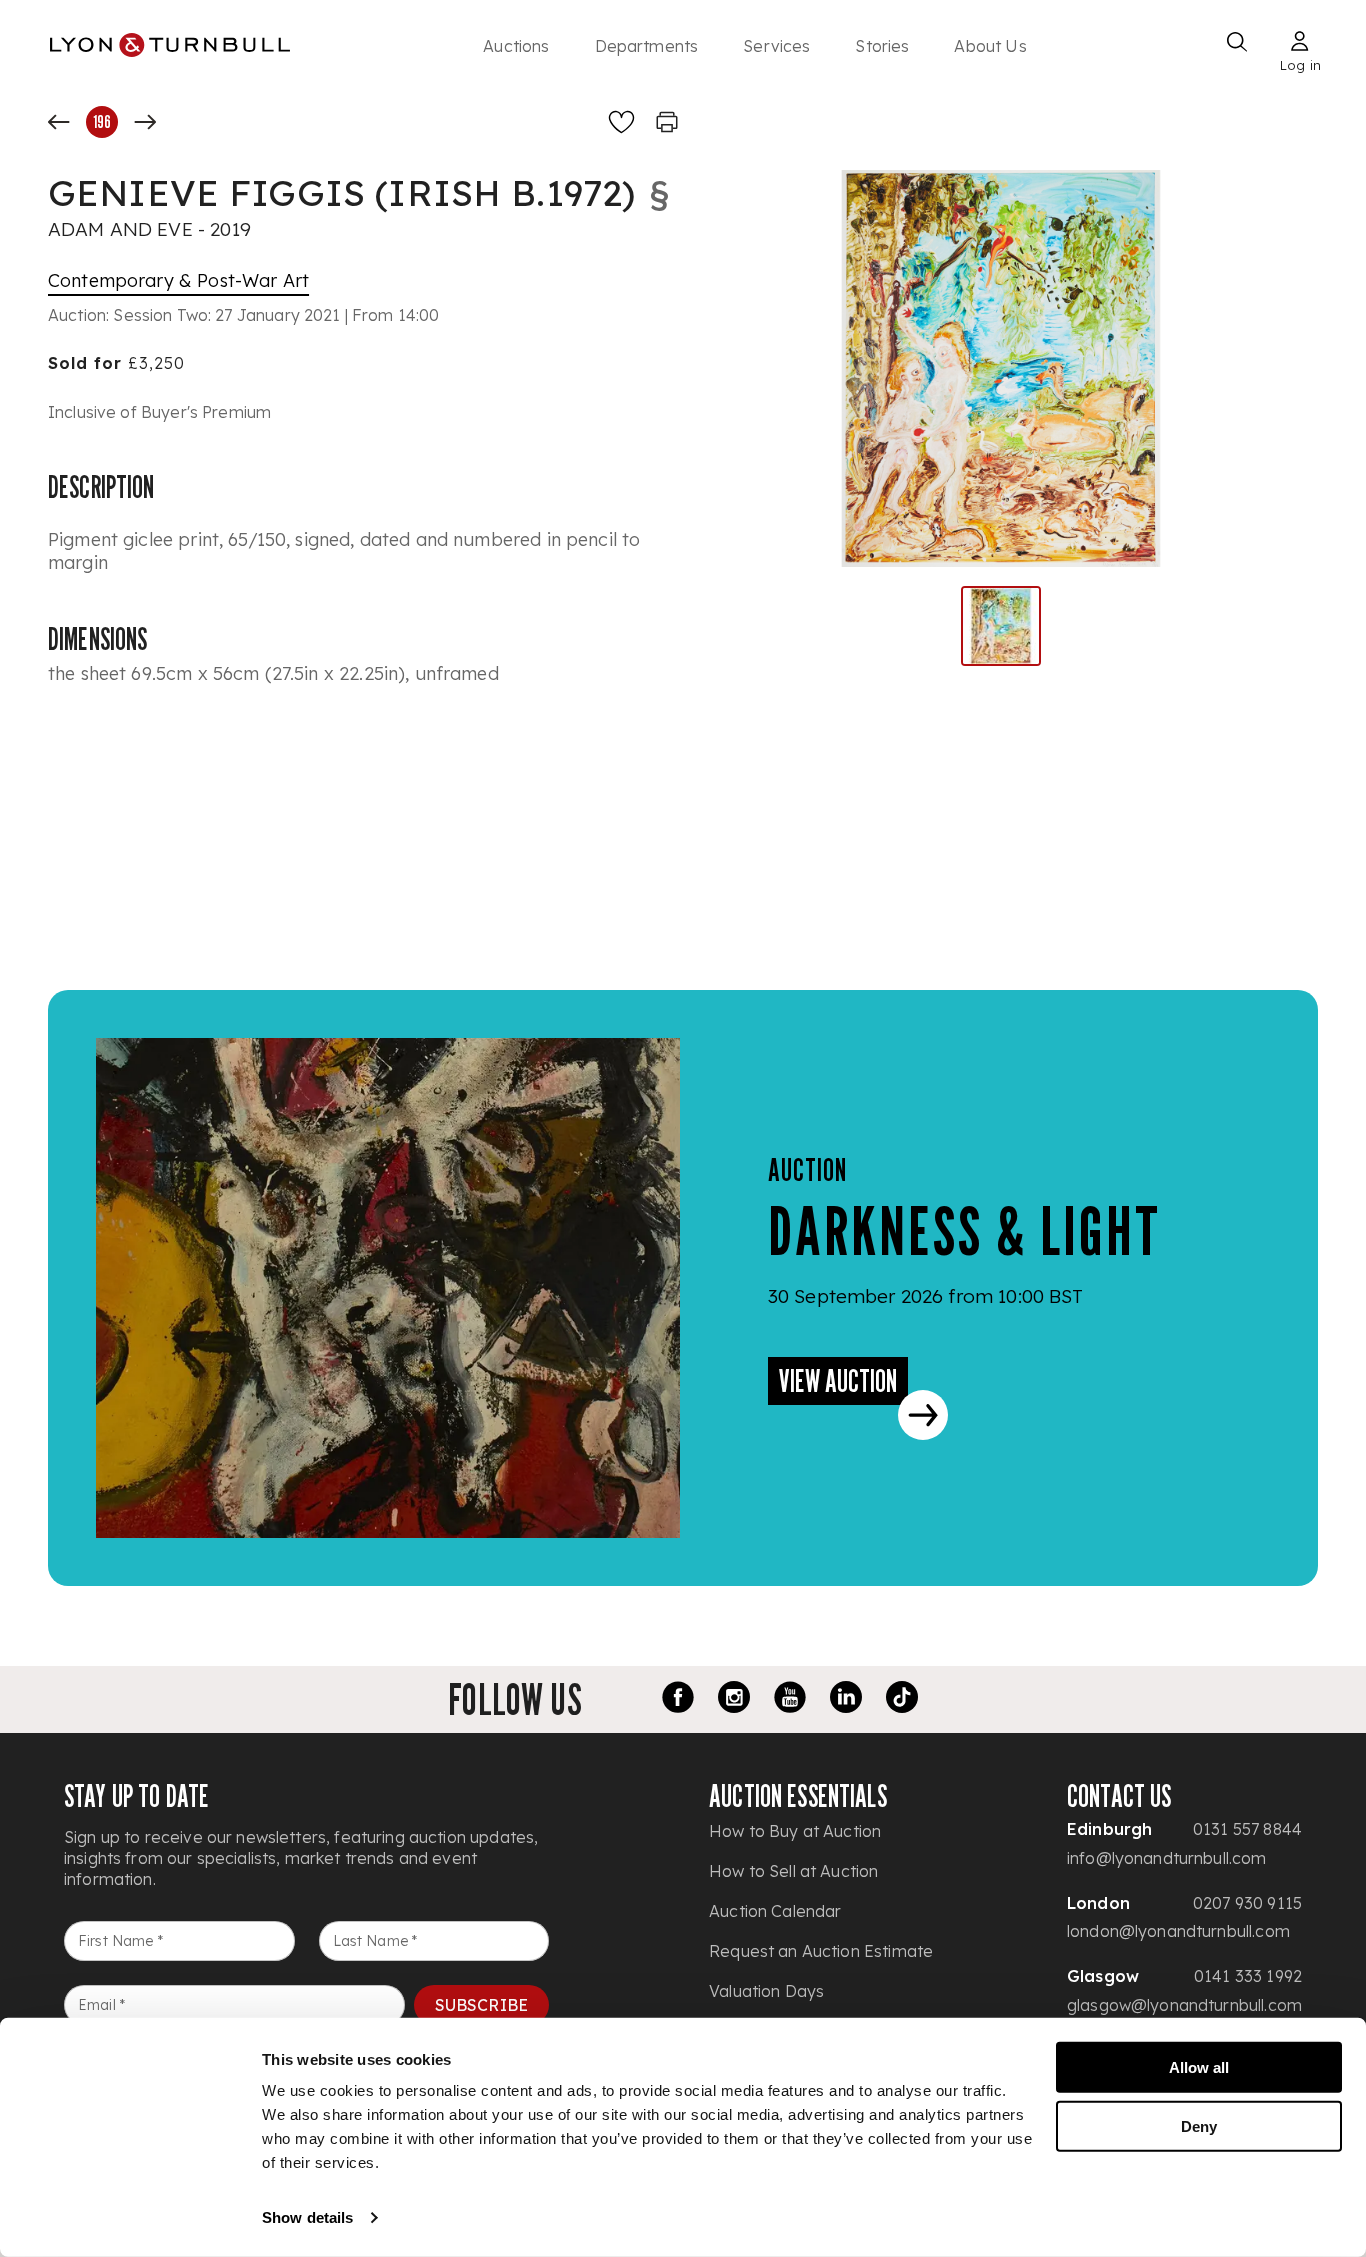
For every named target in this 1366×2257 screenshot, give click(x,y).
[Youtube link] (790, 1700)
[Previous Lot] (59, 122)
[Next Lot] (145, 122)
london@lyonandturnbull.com (1178, 1931)
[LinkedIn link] (846, 1700)
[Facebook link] (678, 1700)
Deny (1199, 2125)
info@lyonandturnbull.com (1167, 1858)
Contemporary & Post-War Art (178, 280)
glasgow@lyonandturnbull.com (1184, 2005)
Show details (307, 2217)
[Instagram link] (734, 1700)
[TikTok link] (902, 1700)
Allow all (1199, 2067)
